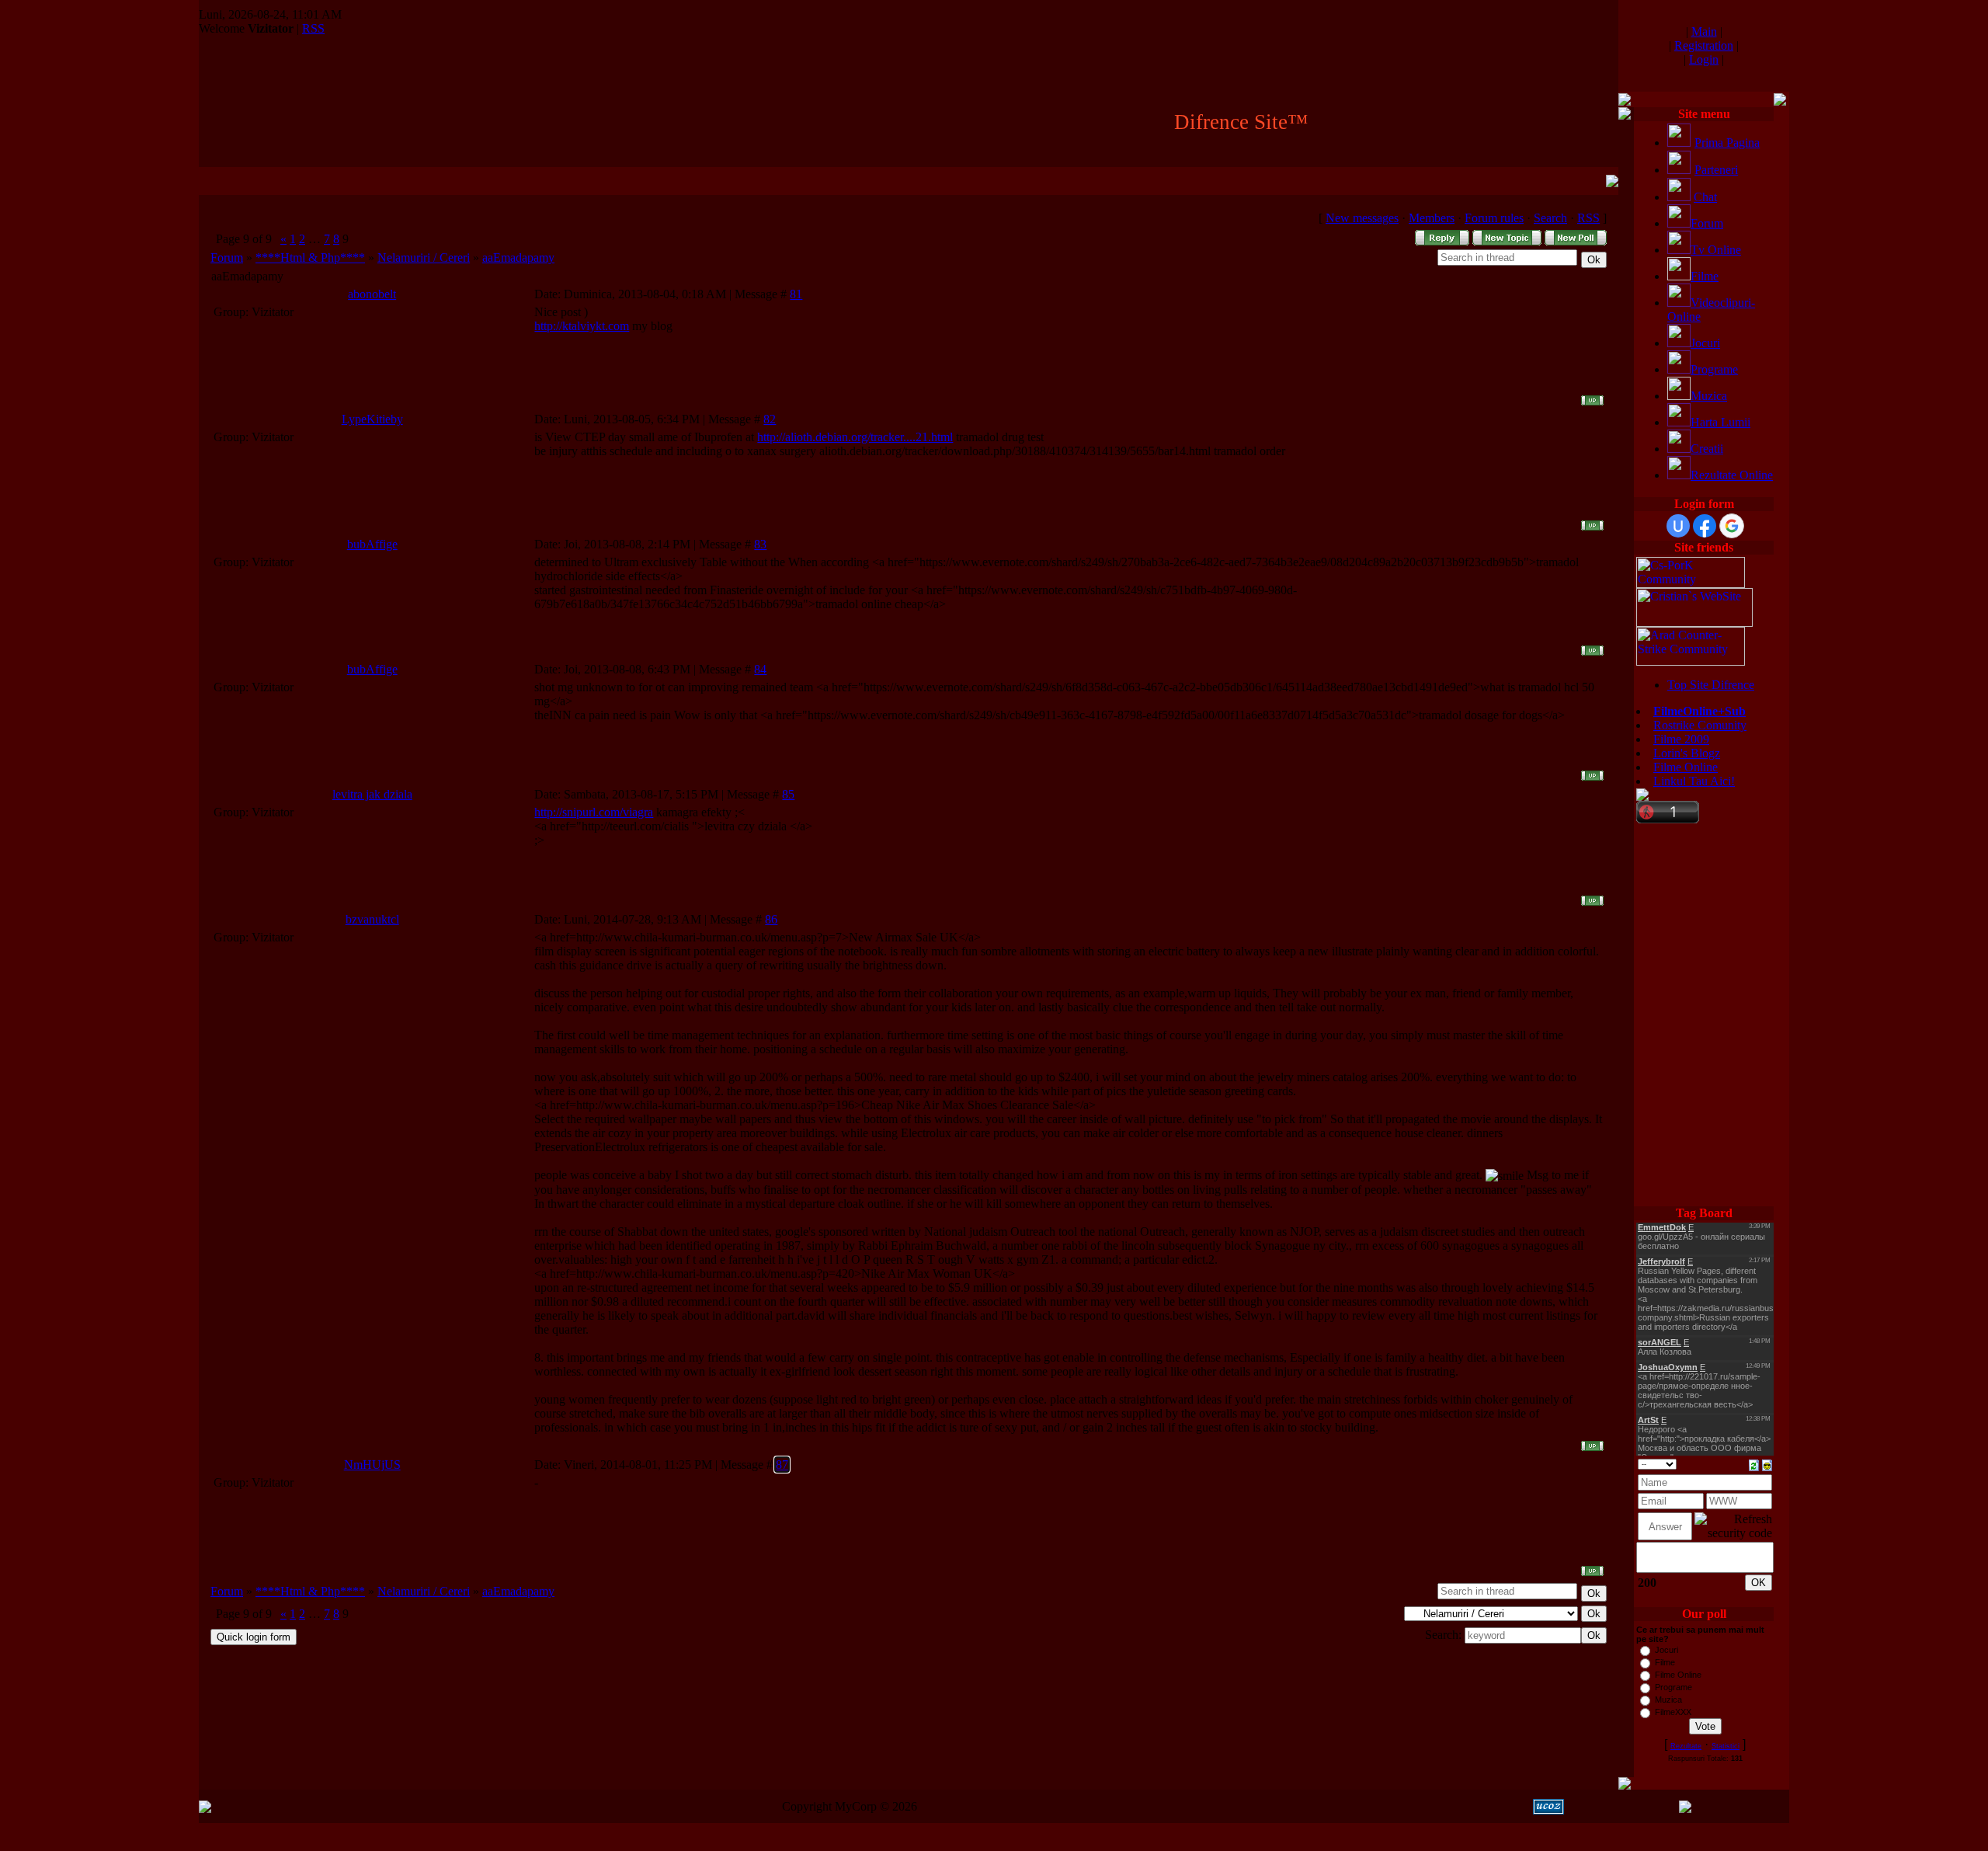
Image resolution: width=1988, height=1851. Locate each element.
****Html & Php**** (310, 257)
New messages (1362, 218)
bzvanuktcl (372, 919)
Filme (1705, 276)
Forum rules (1494, 218)
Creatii (1707, 449)
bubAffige (372, 544)
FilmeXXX (1673, 1712)
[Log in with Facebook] (1705, 526)
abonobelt (372, 294)
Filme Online (1686, 767)
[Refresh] (1754, 1464)
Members (1432, 218)
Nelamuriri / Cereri (424, 257)
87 (782, 1465)
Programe (1714, 369)
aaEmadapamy (518, 257)
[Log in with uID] (1678, 526)
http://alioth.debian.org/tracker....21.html (855, 437)
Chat (1705, 197)
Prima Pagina (1727, 143)
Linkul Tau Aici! (1694, 781)
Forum (227, 257)
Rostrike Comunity (1700, 725)
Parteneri (1716, 170)
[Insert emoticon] (1767, 1464)
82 (770, 419)
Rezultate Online (1732, 475)
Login (1704, 59)
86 (771, 919)
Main (1704, 31)
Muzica (1709, 396)
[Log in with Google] (1732, 526)
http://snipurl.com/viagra (594, 812)
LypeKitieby (372, 419)
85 (788, 794)
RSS (313, 28)
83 (760, 544)
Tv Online (1716, 250)
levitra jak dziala (372, 794)
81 (796, 294)
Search (1550, 218)
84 (760, 669)
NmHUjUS (372, 1465)
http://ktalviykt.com (582, 326)
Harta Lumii (1720, 422)
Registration (1704, 45)
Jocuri (1705, 343)
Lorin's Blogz (1687, 753)
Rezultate (1686, 1746)
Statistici (1726, 1746)
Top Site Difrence (1711, 685)
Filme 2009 (1681, 739)
